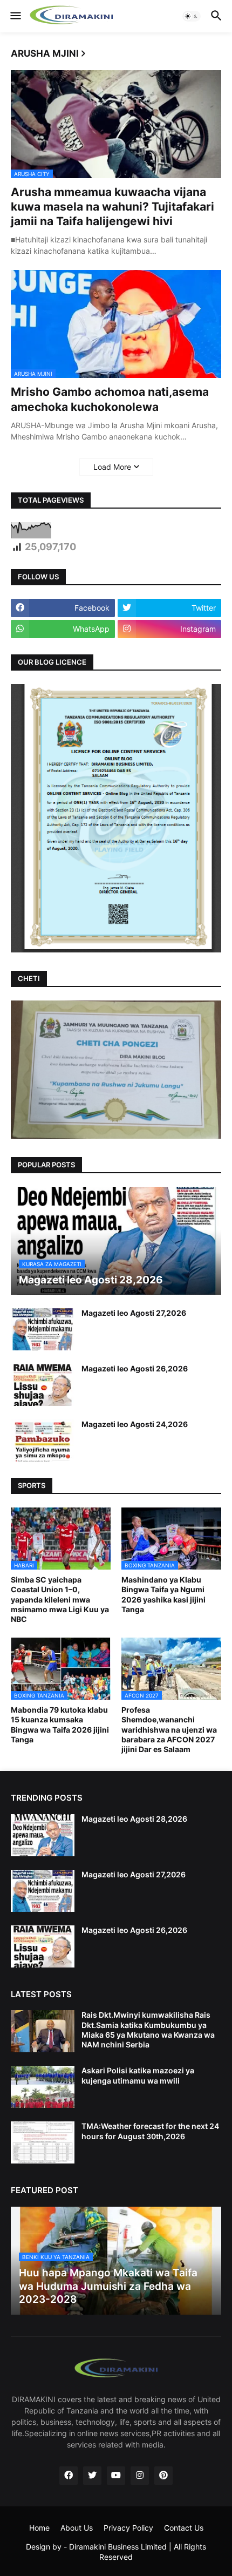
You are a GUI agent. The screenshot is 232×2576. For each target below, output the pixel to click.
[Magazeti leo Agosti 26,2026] (43, 1385)
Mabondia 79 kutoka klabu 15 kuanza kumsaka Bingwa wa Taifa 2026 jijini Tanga (60, 1725)
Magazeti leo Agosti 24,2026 (135, 1424)
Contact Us (184, 2528)
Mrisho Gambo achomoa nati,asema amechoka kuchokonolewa (110, 399)
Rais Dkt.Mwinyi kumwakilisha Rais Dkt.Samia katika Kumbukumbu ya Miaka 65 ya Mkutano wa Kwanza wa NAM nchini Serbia (148, 2030)
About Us (77, 2528)
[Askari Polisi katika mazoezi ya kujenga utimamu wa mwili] (43, 2087)
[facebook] (69, 2476)
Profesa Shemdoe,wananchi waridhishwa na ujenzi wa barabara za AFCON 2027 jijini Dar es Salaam (169, 1729)
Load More (112, 467)
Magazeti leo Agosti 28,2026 (134, 1819)
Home (39, 2528)
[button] (15, 16)
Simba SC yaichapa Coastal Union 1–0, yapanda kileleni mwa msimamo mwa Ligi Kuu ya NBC (60, 1599)
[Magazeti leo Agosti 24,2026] (43, 1441)
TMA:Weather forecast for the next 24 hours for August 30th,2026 (150, 2131)
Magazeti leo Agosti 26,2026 (135, 1368)
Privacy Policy (128, 2528)
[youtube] (116, 2476)
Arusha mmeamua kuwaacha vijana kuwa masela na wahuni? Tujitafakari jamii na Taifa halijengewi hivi (112, 207)
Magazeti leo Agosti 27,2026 (134, 1313)
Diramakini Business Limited (118, 2547)
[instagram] (140, 2476)
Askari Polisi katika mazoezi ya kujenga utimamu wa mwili (138, 2075)
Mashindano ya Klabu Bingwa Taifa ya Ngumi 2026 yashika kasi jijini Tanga (163, 1594)
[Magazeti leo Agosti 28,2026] (43, 1835)
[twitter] (92, 2476)
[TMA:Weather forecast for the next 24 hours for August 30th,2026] (43, 2142)
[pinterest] (163, 2476)
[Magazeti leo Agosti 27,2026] (43, 1329)
